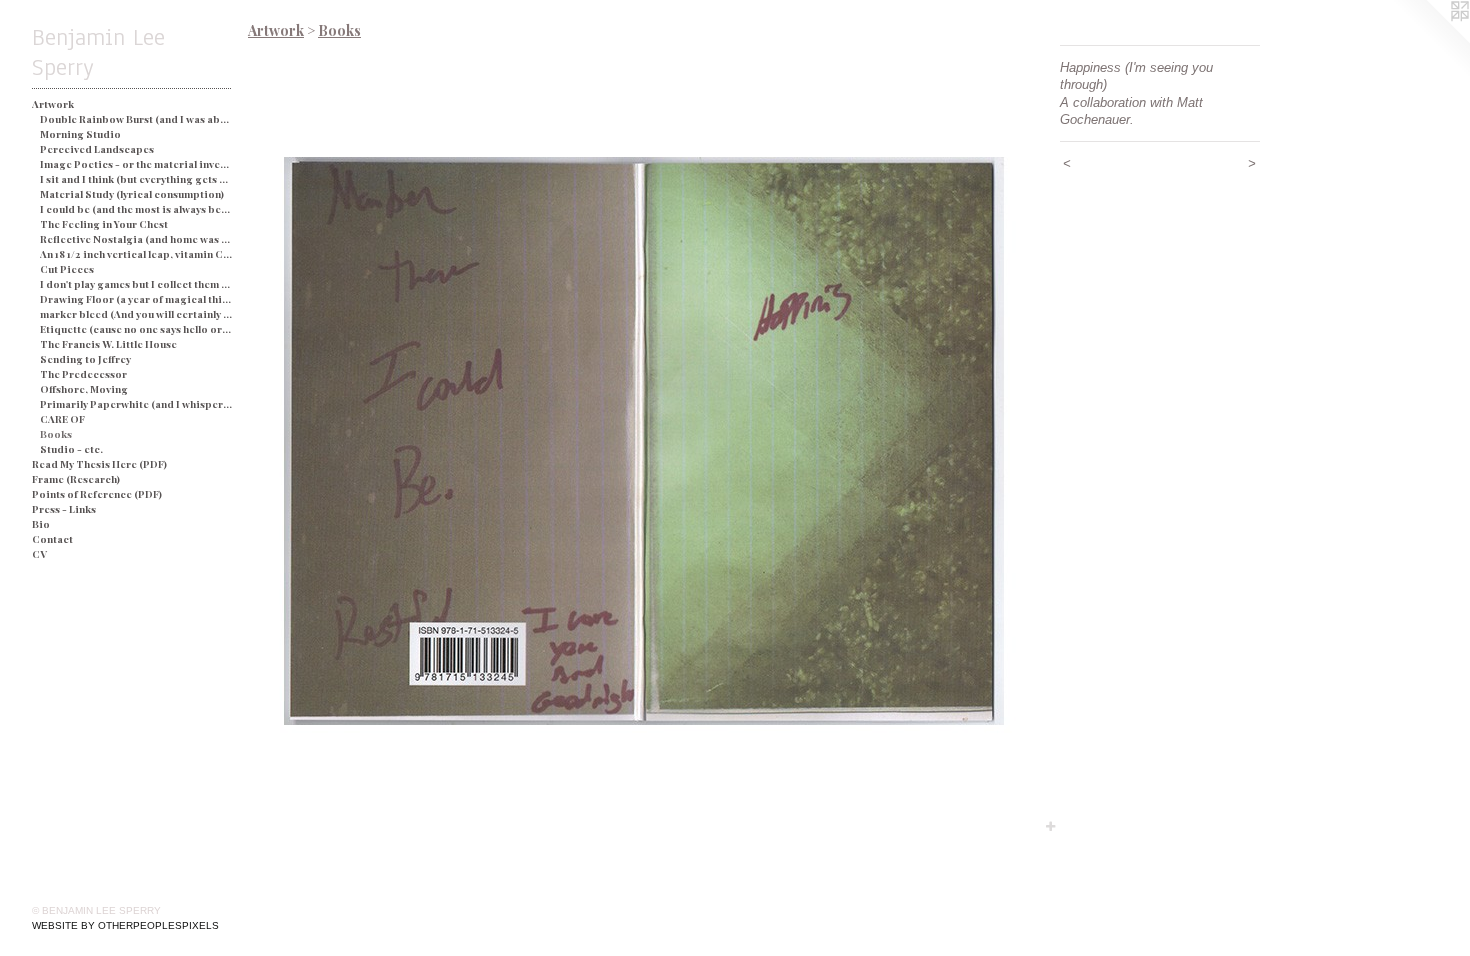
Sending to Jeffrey (85, 359)
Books (56, 434)
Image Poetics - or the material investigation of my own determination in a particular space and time (136, 164)
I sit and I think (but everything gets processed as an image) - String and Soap (136, 179)
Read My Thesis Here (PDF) (99, 464)
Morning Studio (80, 134)
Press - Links (64, 509)
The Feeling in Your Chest (104, 224)
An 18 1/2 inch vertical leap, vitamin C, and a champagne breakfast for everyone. (136, 254)
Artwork (53, 104)
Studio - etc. (71, 449)
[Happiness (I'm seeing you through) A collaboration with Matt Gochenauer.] (644, 441)
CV (39, 554)
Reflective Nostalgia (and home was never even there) (136, 239)
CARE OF (62, 419)
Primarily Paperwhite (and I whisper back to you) (136, 404)
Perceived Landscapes (97, 149)
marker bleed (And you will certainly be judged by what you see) (136, 314)
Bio (41, 524)
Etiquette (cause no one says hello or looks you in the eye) (136, 329)
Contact (52, 539)
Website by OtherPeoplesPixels (125, 925)
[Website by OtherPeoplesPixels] (1430, 40)
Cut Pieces (67, 269)
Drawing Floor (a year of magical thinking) (136, 299)
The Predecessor (83, 374)
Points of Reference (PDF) (97, 494)
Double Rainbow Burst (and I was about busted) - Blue (136, 119)
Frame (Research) (76, 479)
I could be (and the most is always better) (136, 209)
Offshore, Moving (84, 389)
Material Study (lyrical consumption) (132, 194)
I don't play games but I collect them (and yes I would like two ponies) (136, 284)
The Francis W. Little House (108, 344)
